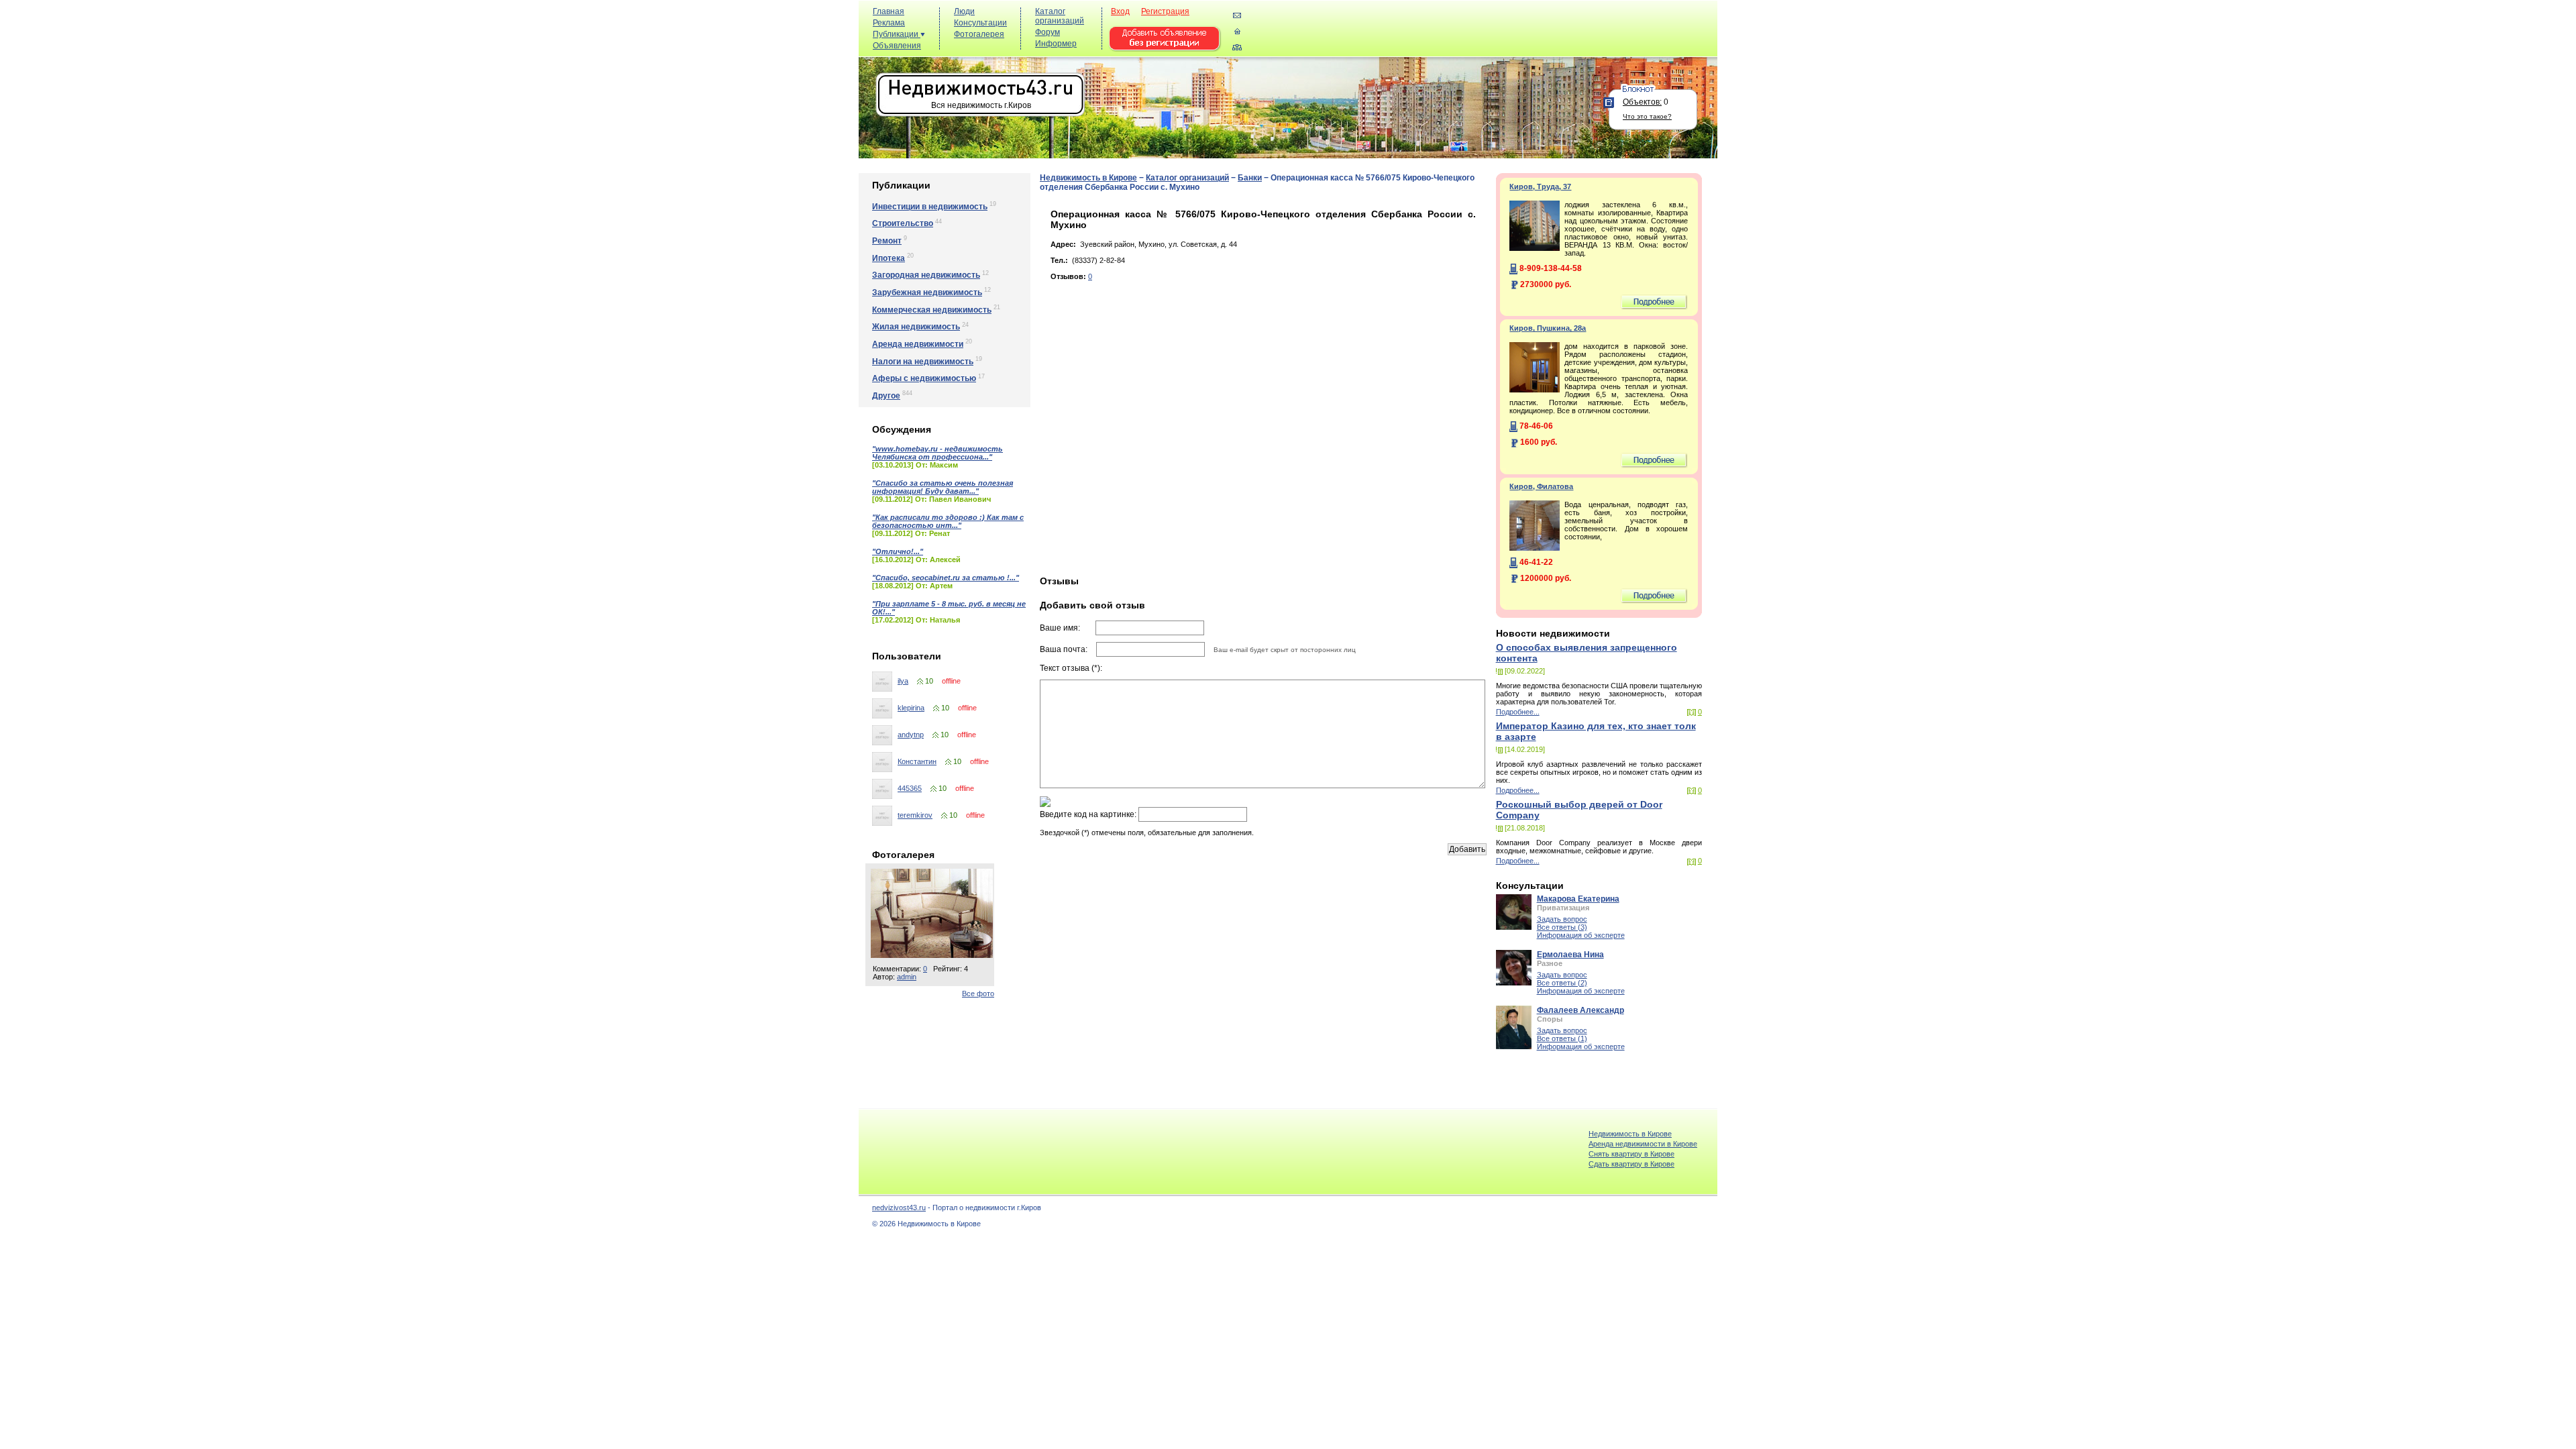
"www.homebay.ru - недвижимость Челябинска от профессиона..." (937, 453)
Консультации (980, 23)
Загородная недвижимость (926, 275)
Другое (886, 396)
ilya (903, 681)
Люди (964, 11)
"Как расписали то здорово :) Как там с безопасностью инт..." (948, 521)
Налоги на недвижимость (923, 362)
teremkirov (915, 815)
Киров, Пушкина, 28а (1548, 328)
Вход (1120, 11)
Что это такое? (1647, 116)
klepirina (911, 708)
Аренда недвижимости (918, 344)
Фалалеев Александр (1580, 1010)
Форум (1048, 32)
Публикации (897, 34)
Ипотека (889, 258)
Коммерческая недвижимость (932, 310)
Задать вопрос (1562, 919)
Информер (1056, 44)
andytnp (911, 735)
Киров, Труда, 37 (1540, 186)
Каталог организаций (1060, 16)
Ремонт (887, 241)
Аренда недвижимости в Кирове (1643, 1144)
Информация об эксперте (1581, 935)
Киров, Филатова (1541, 486)
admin (907, 977)
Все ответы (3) (1562, 927)
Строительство (903, 223)
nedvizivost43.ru (899, 1207)
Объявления (897, 46)
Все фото (978, 994)
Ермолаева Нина (1570, 955)
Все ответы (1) (1562, 1038)
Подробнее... (1518, 712)
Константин (917, 761)
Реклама (889, 23)
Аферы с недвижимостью (924, 378)
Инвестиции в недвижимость (930, 207)
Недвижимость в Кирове (1088, 178)
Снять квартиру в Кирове (1631, 1154)
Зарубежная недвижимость (927, 292)
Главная (889, 11)
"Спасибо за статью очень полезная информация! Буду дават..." (943, 487)
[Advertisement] (1469, 35)
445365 (910, 788)
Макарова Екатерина (1578, 899)
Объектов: (1642, 102)
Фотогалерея (979, 34)
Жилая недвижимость (916, 327)
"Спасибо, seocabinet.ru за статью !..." (946, 578)
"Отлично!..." (898, 551)
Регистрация (1165, 11)
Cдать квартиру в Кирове (1631, 1164)
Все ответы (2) (1562, 983)
